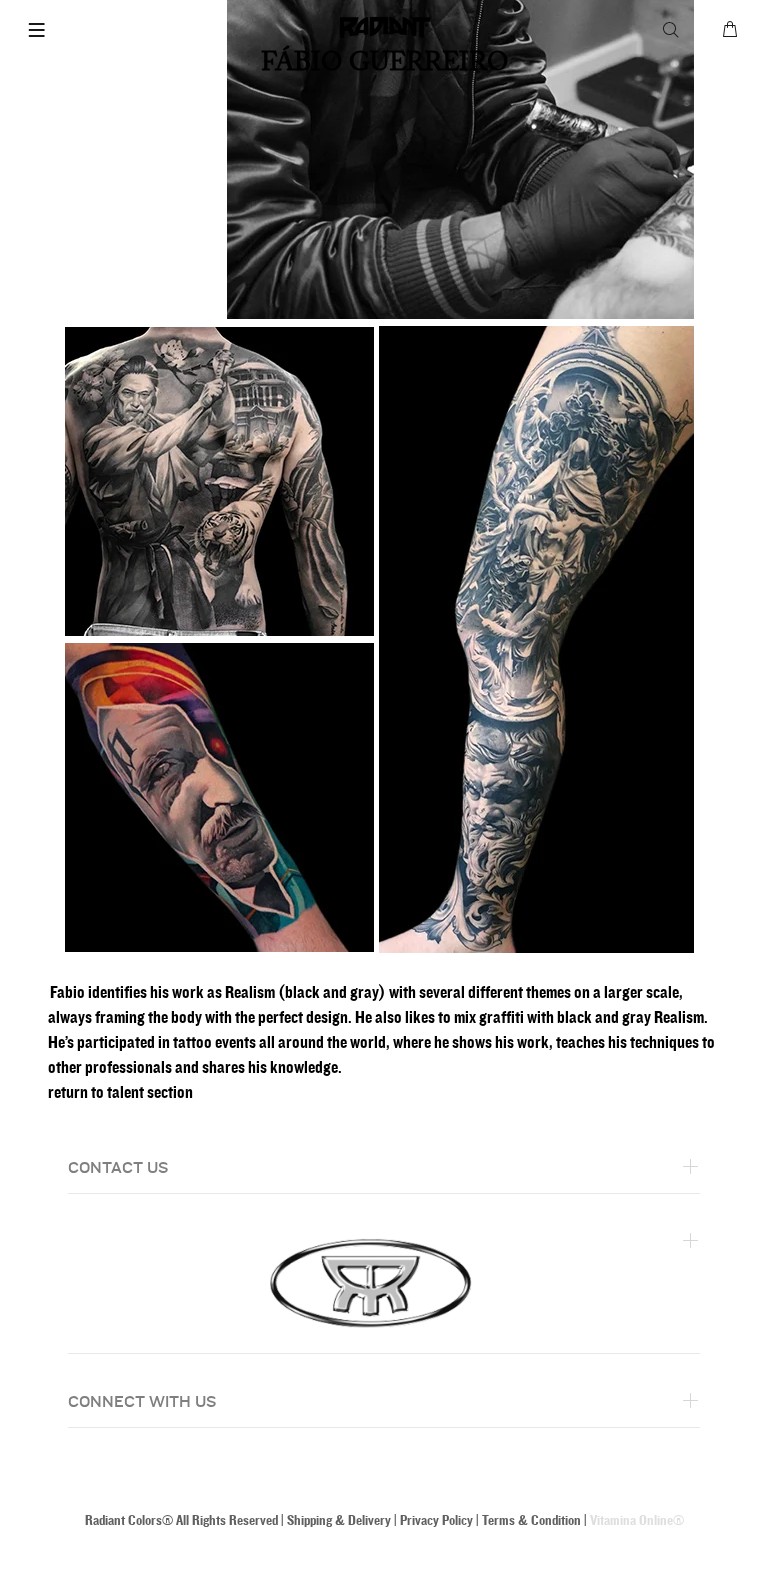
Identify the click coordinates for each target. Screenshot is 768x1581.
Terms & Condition (531, 1520)
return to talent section (120, 1093)
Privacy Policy (436, 1520)
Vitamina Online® (637, 1520)
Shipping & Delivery (339, 1520)
